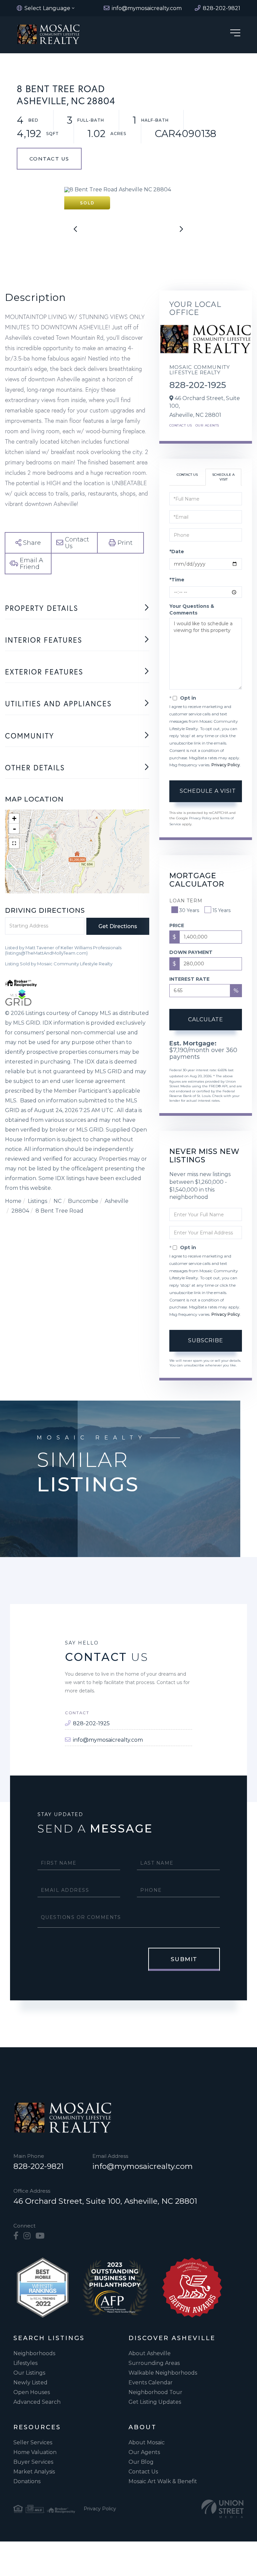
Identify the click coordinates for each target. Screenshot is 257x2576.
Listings (37, 1201)
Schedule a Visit (223, 477)
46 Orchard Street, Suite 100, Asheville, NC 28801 (105, 2201)
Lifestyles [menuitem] (25, 2363)
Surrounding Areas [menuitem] (154, 2363)
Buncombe (83, 1201)
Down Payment (191, 952)
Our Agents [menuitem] (144, 2452)
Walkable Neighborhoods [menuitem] (163, 2373)
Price (177, 925)
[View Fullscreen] (14, 843)
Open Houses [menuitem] (32, 2392)
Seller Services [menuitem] (33, 2442)
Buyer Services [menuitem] (33, 2462)
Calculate (206, 1019)
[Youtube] (40, 2236)
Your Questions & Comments (192, 609)
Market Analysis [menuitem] (34, 2472)
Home (13, 1201)
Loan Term (186, 901)
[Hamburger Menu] (235, 34)
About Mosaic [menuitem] (147, 2442)
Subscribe (206, 1340)
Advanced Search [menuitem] (37, 2402)
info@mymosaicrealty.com (108, 1740)
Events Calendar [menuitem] (151, 2382)
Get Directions (118, 926)
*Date (177, 552)
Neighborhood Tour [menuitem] (155, 2392)
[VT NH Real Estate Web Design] (223, 2509)
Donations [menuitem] (27, 2481)
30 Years (189, 910)
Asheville (117, 1201)
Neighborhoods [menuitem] (34, 2353)
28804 (20, 1211)
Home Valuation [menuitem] (35, 2452)
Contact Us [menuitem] (143, 2472)
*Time (177, 580)
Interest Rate (189, 979)
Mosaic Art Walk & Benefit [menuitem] (163, 2481)
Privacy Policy (226, 765)
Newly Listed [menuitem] (30, 2382)
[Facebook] (16, 2236)
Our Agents (207, 425)
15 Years (222, 910)
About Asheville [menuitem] (150, 2353)
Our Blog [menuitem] (141, 2462)
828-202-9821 (38, 2166)
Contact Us (49, 159)
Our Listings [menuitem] (29, 2373)
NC (58, 1201)
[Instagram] (27, 2236)
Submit (184, 1959)
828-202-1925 (198, 385)
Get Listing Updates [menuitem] (155, 2402)
